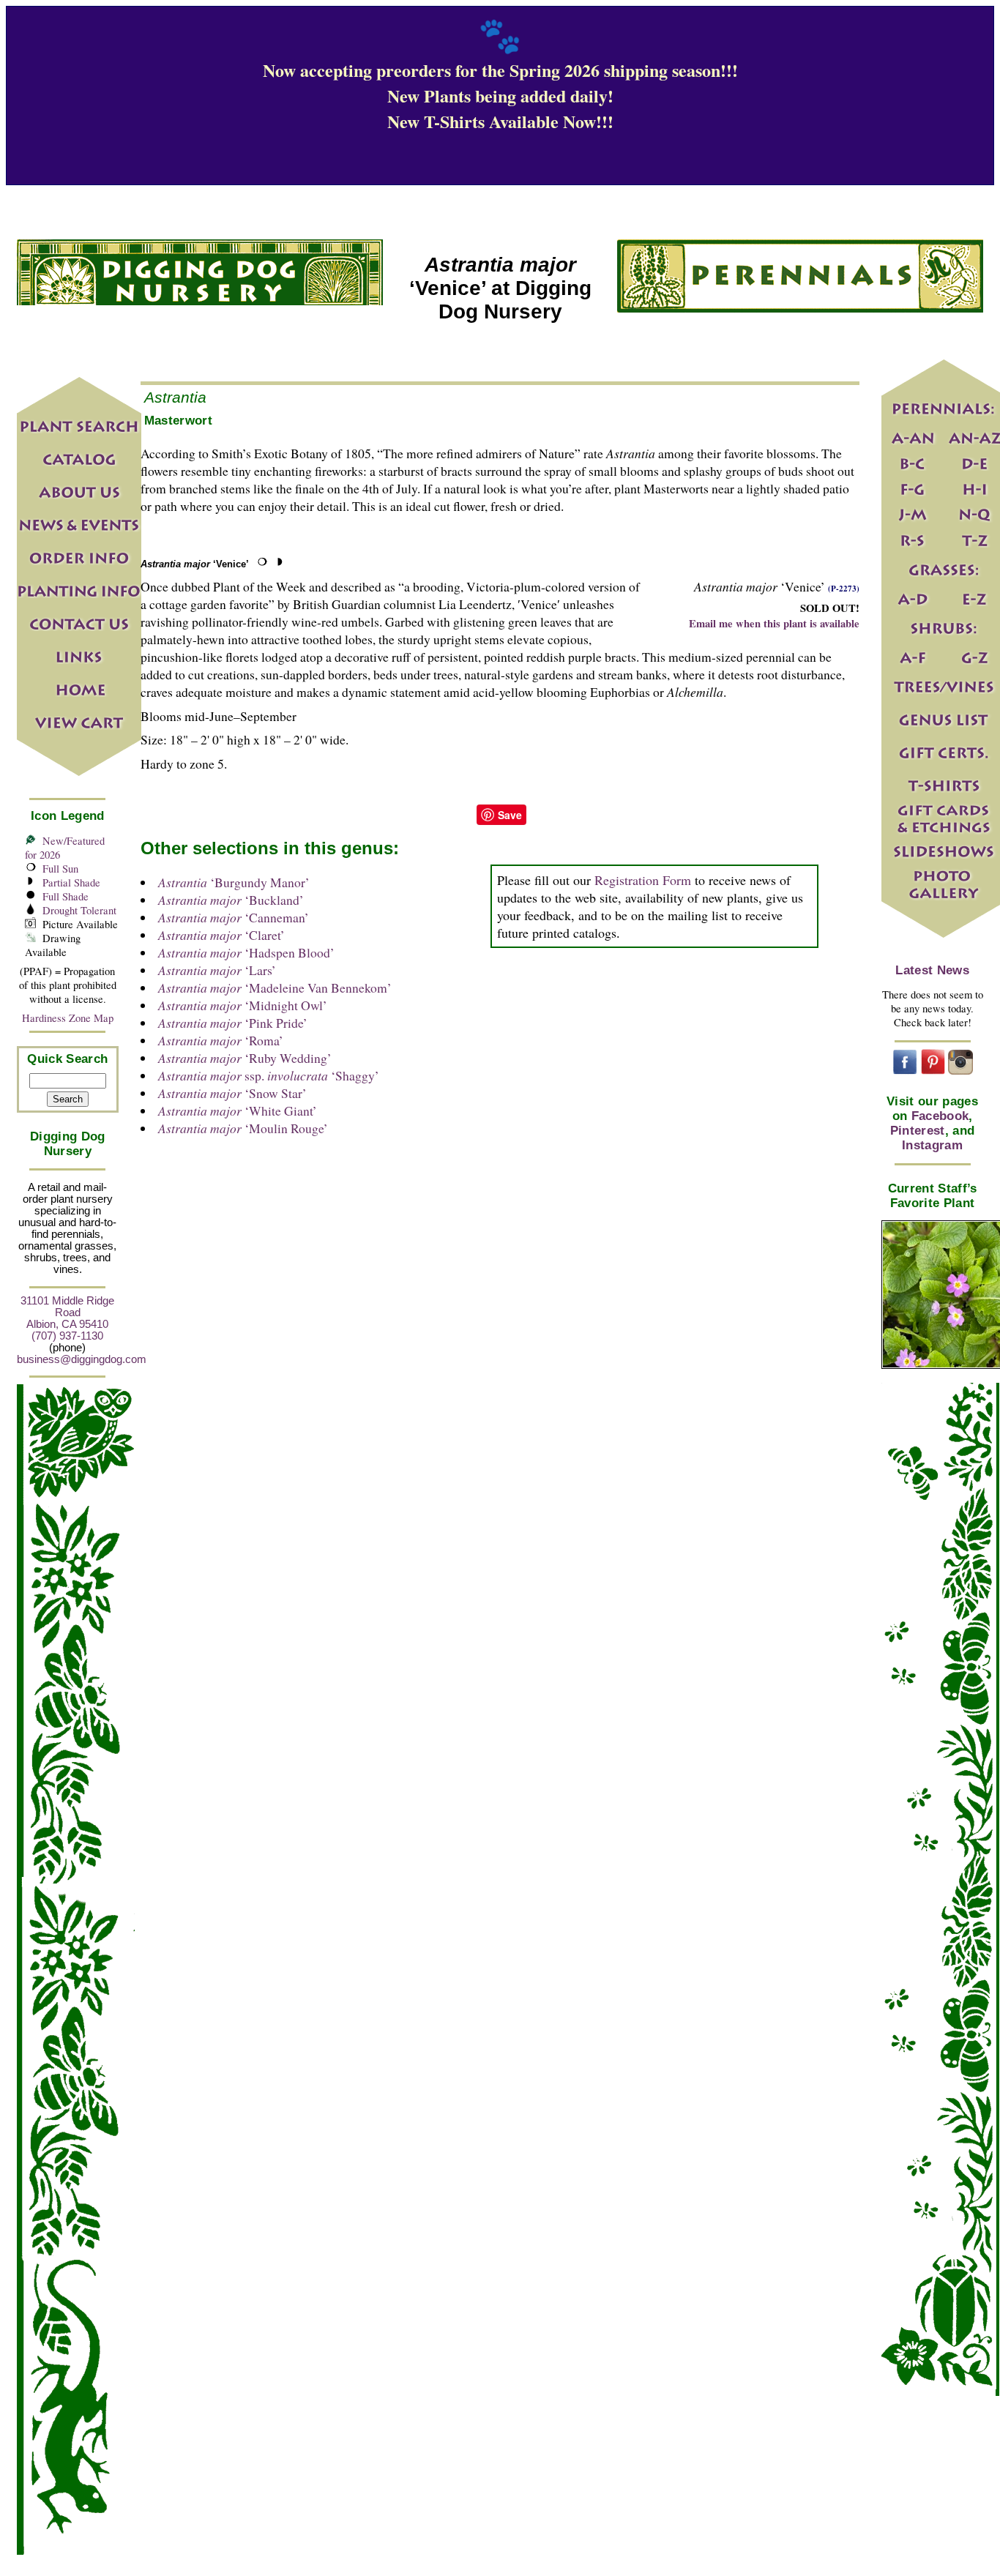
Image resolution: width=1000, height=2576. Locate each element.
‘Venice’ (195, 564)
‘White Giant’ (238, 1110)
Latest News (932, 970)
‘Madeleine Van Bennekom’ (275, 988)
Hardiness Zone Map (68, 1018)
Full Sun (60, 869)
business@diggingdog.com (82, 1359)
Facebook (940, 1116)
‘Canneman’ (234, 917)
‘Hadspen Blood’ (246, 952)
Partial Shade (71, 882)
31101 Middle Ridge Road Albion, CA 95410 (67, 1313)
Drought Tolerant (79, 910)
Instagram (932, 1145)
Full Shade (66, 896)
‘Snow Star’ (232, 1093)
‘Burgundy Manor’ (234, 882)
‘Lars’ (217, 970)
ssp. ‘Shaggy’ (269, 1075)
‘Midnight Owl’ (243, 1005)
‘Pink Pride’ (233, 1023)
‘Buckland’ (231, 900)
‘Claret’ (221, 935)
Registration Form (643, 880)
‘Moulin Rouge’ (243, 1128)
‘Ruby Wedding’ (245, 1058)
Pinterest (918, 1131)
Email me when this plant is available (774, 623)
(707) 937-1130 (67, 1336)
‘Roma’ (221, 1040)
